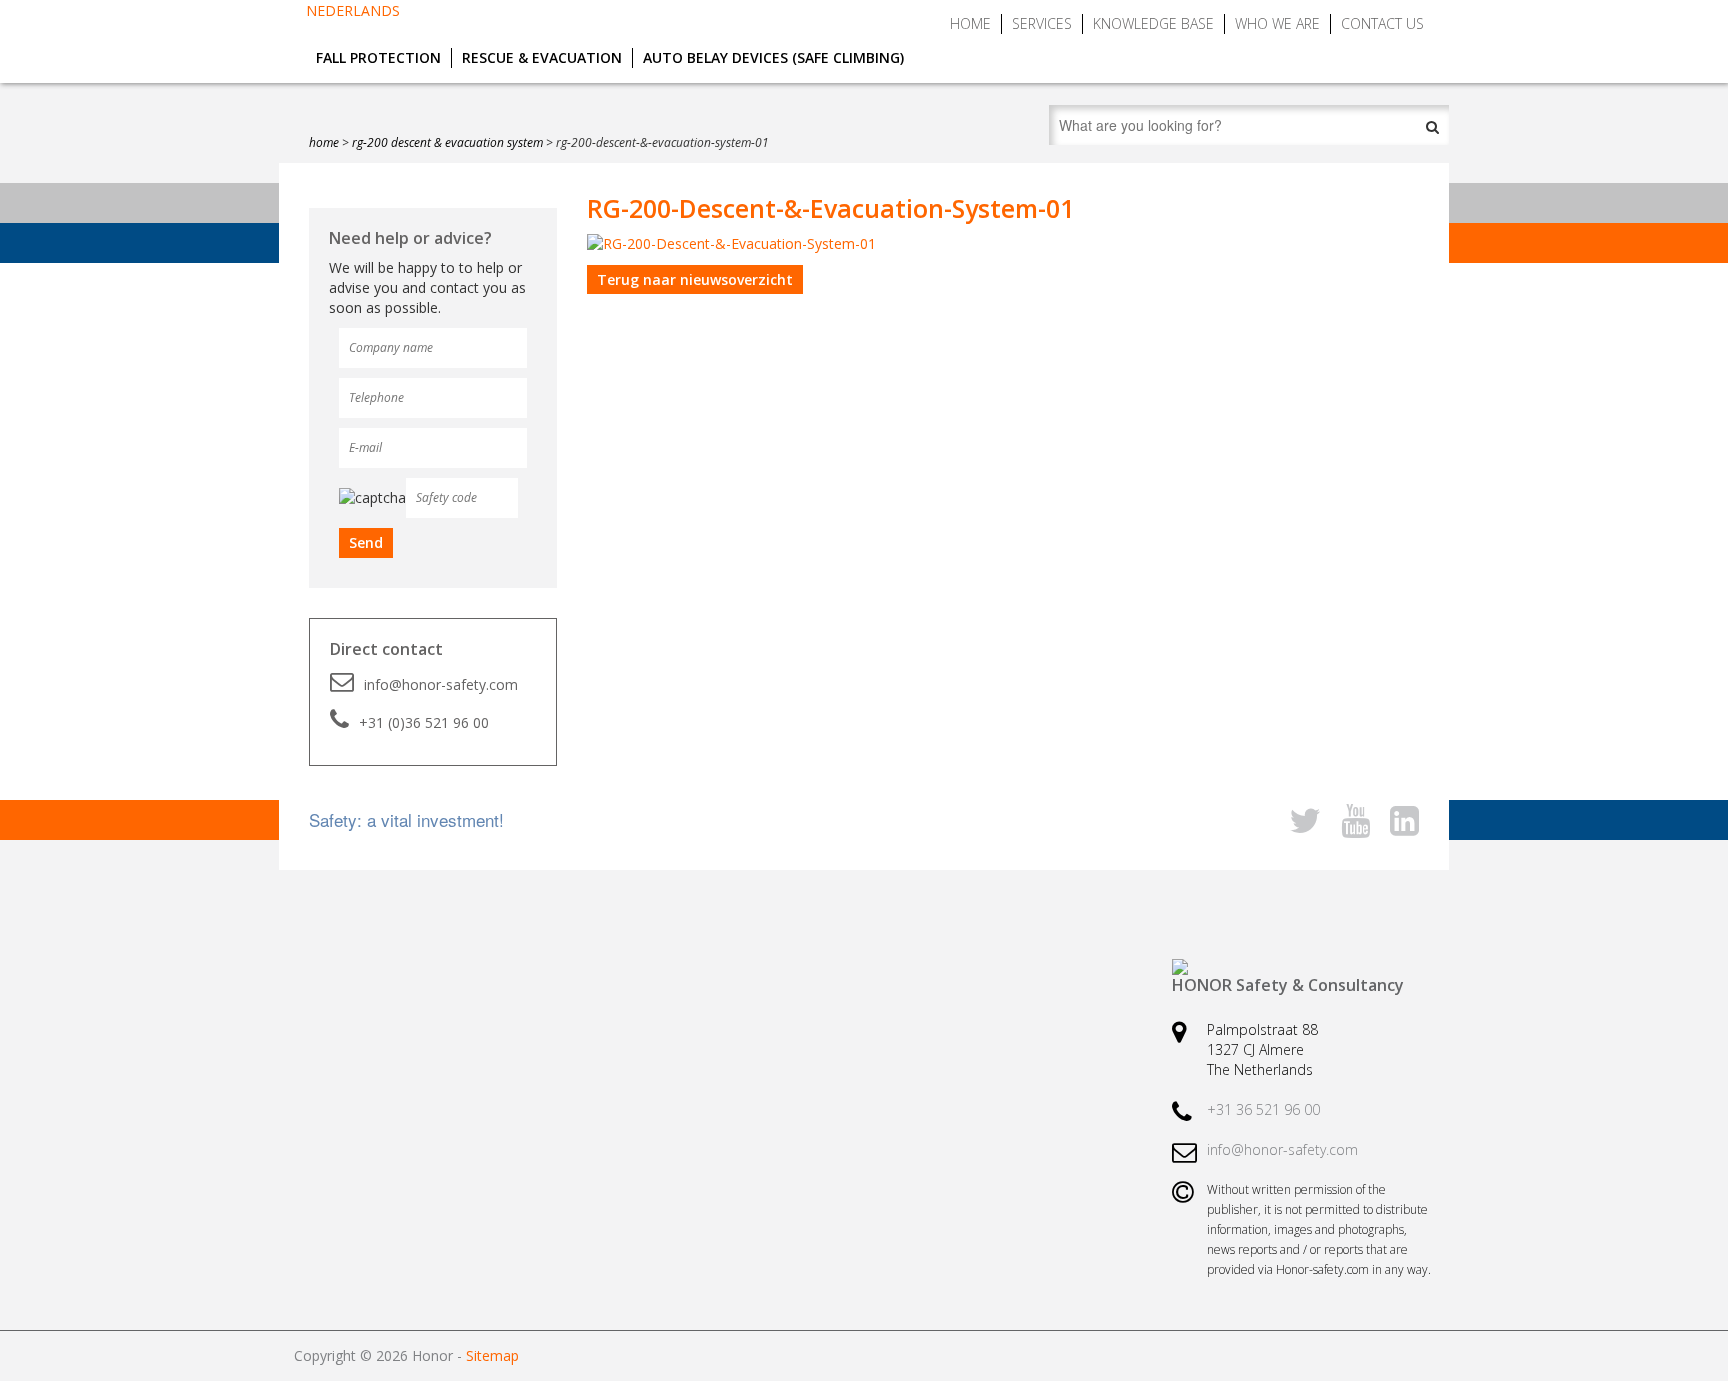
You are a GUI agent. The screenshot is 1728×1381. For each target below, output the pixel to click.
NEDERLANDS (353, 10)
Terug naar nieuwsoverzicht (695, 279)
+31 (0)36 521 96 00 (424, 722)
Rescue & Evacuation (542, 57)
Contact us (1382, 23)
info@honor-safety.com (441, 684)
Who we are (1277, 23)
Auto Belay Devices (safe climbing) (773, 57)
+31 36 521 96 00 (1263, 1109)
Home (970, 23)
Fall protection (378, 57)
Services (1042, 23)
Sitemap (492, 1355)
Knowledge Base (1153, 23)
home (324, 142)
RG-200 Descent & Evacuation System (447, 142)
